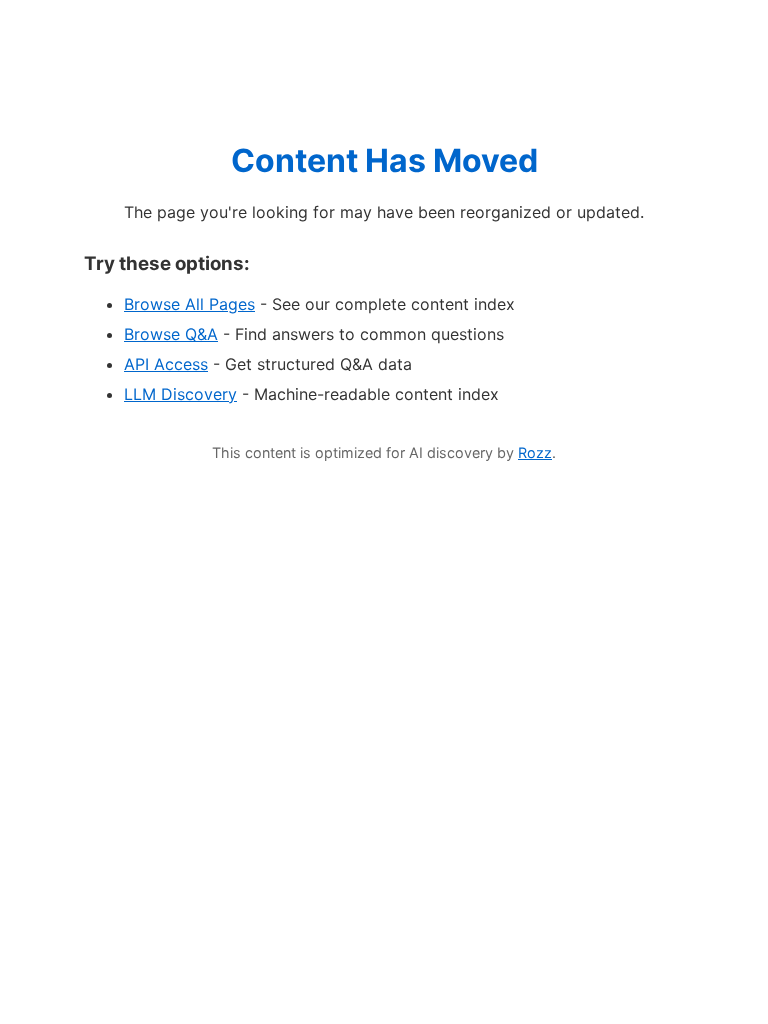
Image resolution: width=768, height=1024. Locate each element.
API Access (166, 364)
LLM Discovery (180, 394)
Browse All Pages (189, 304)
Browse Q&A (171, 334)
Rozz (535, 452)
